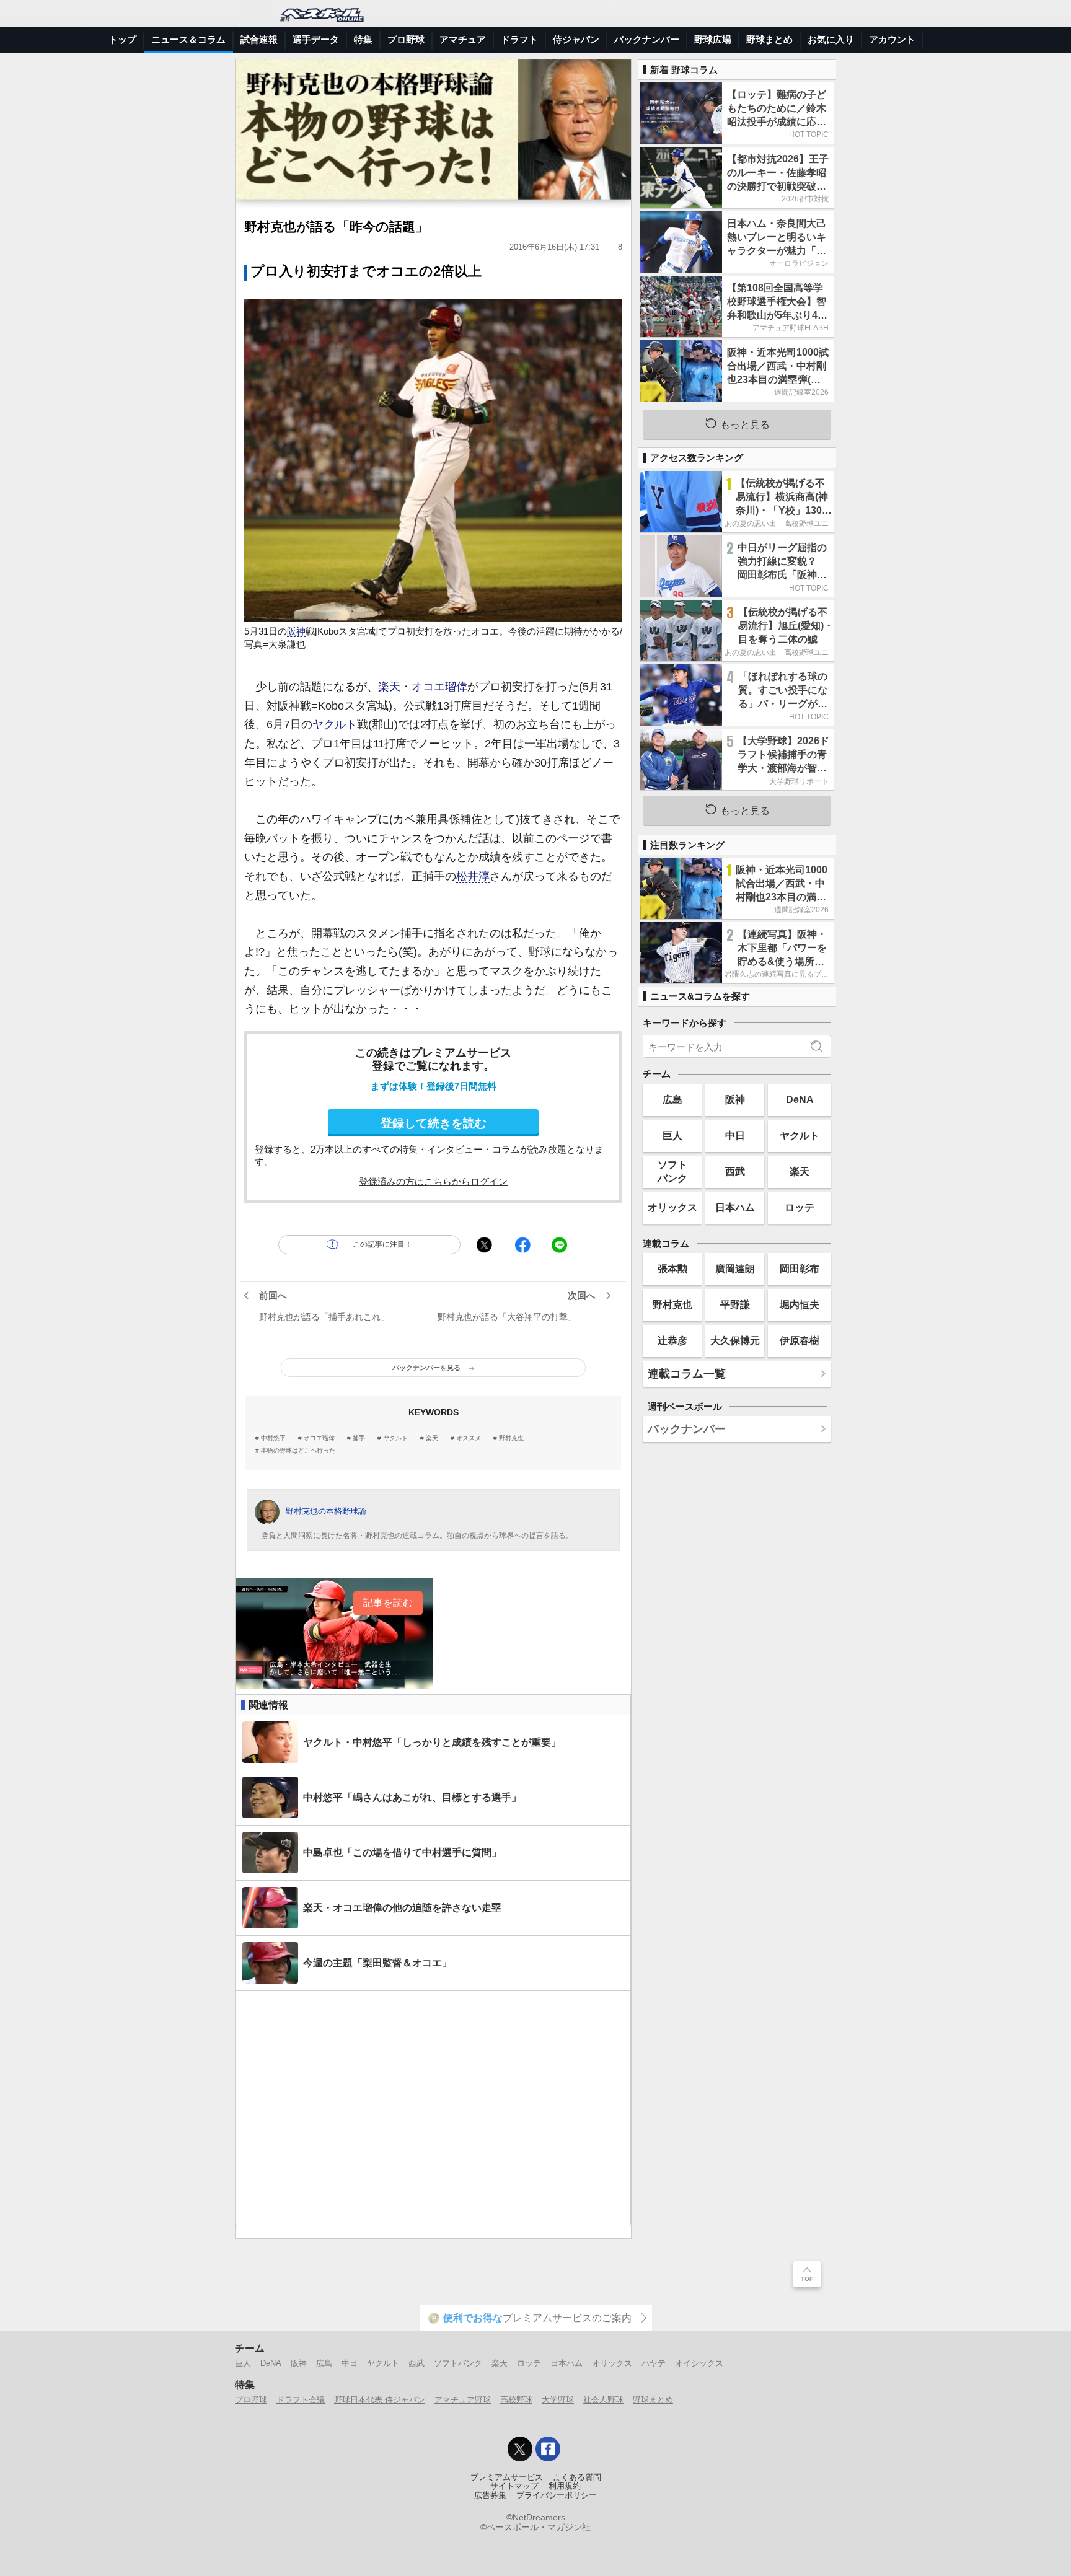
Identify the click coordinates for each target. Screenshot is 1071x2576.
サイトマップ (514, 2486)
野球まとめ (769, 39)
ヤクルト (335, 724)
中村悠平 (273, 1438)
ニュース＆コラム (188, 39)
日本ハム (735, 1207)
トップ (122, 39)
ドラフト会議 (301, 2400)
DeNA (800, 1099)
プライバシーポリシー (557, 2495)
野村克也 (511, 1438)
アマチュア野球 (463, 2400)
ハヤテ (654, 2363)
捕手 (359, 1438)
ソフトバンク (672, 1171)
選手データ (316, 39)
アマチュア (463, 39)
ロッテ (800, 1207)
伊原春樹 (800, 1340)
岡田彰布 (800, 1268)
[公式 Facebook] (548, 2449)
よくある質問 (577, 2477)
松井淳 (473, 876)
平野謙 (735, 1304)
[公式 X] (520, 2449)
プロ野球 (406, 39)
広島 (672, 1099)
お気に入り (831, 39)
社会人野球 (603, 2400)
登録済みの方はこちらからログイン (433, 1181)
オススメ (469, 1438)
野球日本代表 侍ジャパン (380, 2400)
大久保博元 (735, 1340)
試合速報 (259, 39)
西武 (735, 1171)
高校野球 (516, 2400)
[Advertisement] (433, 2109)
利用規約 (565, 2486)
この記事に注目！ (382, 1244)
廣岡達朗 (735, 1268)
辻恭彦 (672, 1340)
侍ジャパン (576, 39)
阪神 (296, 631)
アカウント (892, 39)
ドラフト (519, 39)
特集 (363, 39)
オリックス (672, 1207)
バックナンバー (647, 39)
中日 (735, 1135)
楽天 (389, 687)
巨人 (672, 1135)
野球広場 (713, 39)
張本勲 (672, 1268)
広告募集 (490, 2495)
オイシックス (699, 2363)
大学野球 (558, 2400)
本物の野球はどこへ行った (298, 1451)
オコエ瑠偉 (439, 687)
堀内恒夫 (800, 1304)
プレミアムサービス (507, 2477)
